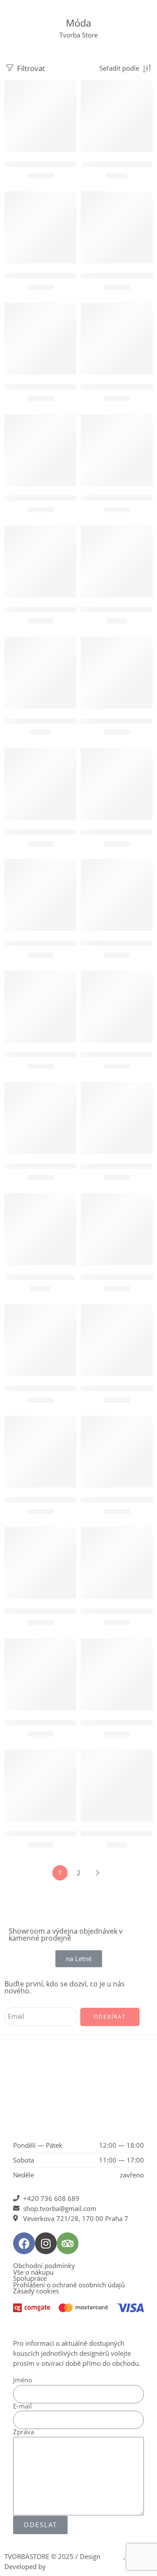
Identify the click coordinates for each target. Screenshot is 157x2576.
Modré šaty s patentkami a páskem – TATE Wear (76, 1611)
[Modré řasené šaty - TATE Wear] (40, 1786)
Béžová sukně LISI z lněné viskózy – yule (65, 943)
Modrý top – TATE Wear (117, 164)
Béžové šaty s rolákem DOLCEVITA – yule (65, 1500)
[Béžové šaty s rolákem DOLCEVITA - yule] (40, 1452)
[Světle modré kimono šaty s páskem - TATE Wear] (40, 1674)
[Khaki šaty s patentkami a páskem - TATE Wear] (117, 1452)
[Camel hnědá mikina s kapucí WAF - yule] (117, 1007)
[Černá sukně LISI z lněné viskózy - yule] (117, 895)
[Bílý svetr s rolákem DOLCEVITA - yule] (40, 339)
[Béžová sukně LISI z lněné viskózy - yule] (40, 895)
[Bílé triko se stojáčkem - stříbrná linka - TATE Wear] (40, 227)
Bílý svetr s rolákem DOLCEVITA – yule (61, 387)
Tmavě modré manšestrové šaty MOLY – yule (72, 1055)
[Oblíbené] (68, 89)
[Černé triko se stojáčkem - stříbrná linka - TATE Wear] (117, 227)
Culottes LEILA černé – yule (45, 609)
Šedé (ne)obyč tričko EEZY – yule (52, 721)
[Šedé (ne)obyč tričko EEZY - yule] (40, 673)
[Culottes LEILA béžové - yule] (40, 450)
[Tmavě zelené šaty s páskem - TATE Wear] (117, 1563)
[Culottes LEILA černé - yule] (40, 561)
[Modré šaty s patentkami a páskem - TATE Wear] (40, 1563)
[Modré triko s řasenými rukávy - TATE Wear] (40, 1340)
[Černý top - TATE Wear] (40, 1229)
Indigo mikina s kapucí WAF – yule (56, 1166)
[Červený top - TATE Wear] (117, 1786)
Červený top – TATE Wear (118, 1834)
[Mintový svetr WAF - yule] (117, 673)
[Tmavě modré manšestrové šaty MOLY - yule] (40, 1007)
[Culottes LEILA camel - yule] (117, 339)
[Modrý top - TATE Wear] (117, 116)
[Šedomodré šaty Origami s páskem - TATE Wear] (117, 1674)
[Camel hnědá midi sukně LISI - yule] (40, 784)
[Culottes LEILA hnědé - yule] (117, 450)
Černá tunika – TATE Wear (42, 164)
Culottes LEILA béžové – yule (47, 498)
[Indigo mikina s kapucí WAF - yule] (40, 1118)
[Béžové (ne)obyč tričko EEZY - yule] (117, 561)
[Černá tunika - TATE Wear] (40, 116)
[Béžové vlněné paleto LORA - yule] (117, 784)
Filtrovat (30, 68)
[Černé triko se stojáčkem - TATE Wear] (117, 1118)
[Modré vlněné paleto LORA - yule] (117, 1340)
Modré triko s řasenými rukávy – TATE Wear (70, 1388)
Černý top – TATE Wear (41, 1277)
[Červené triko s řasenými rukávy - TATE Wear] (117, 1229)
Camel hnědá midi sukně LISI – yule (57, 832)
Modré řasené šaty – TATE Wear (51, 1834)
